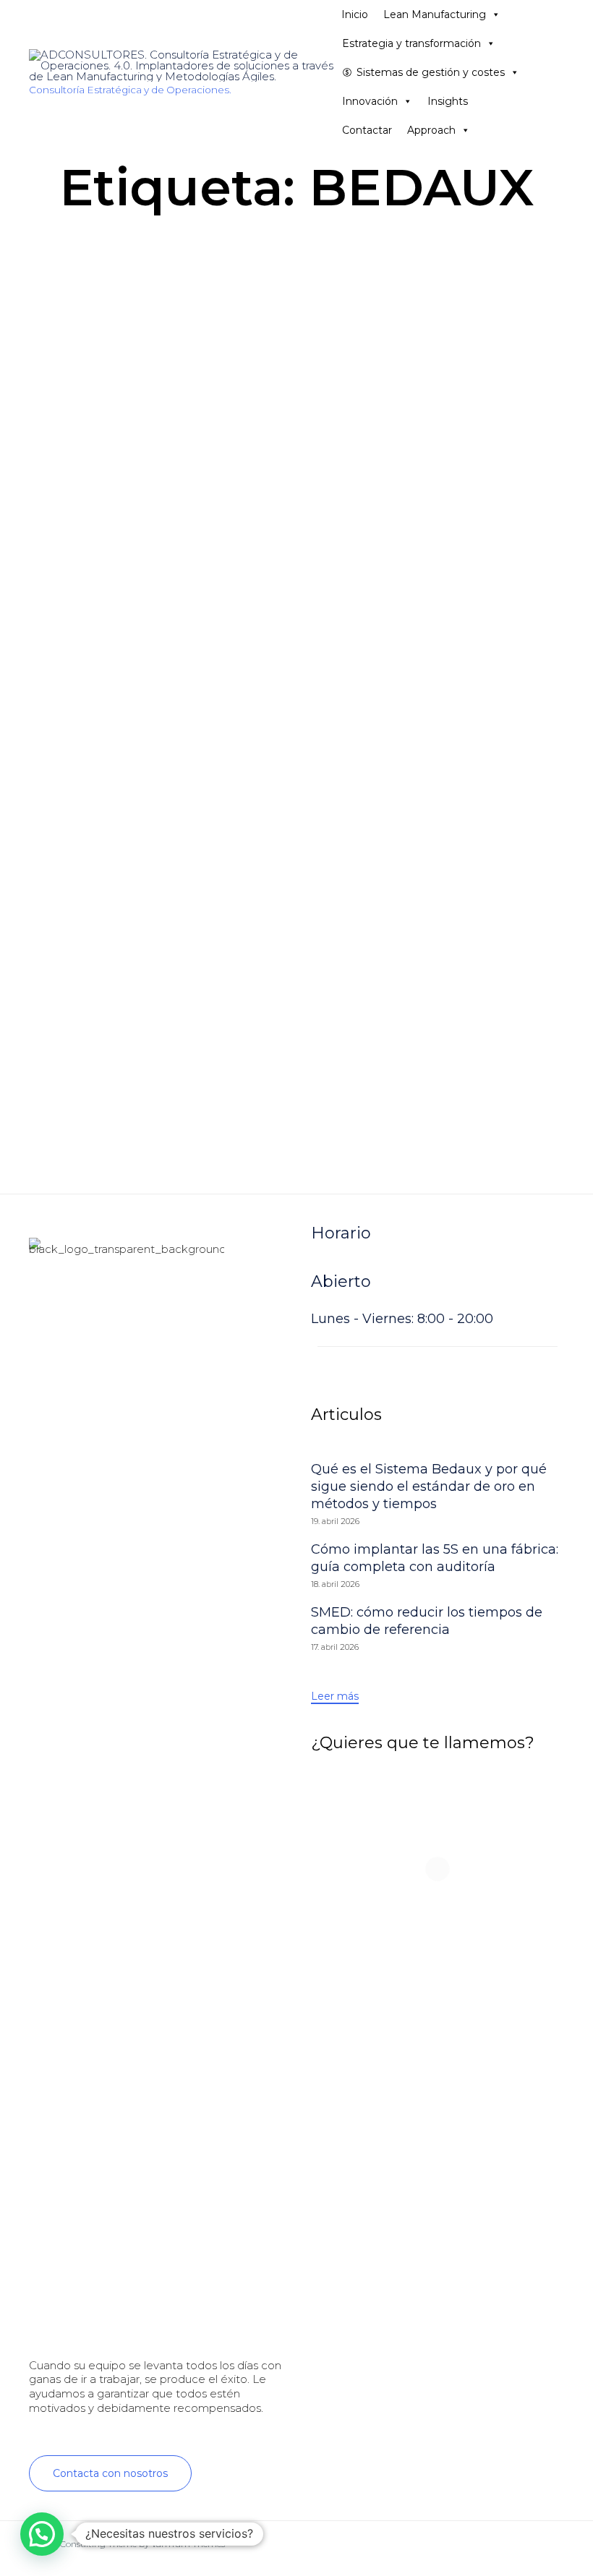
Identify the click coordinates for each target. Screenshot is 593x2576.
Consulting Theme (98, 2544)
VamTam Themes (188, 2544)
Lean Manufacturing (435, 14)
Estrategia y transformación (411, 43)
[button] (110, 2473)
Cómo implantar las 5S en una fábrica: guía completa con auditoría (435, 1558)
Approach (431, 130)
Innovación (370, 101)
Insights (448, 101)
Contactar (367, 130)
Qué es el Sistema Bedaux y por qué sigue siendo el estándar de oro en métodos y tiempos (429, 1486)
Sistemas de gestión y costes (431, 72)
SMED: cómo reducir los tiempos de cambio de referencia (427, 1621)
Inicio (355, 14)
